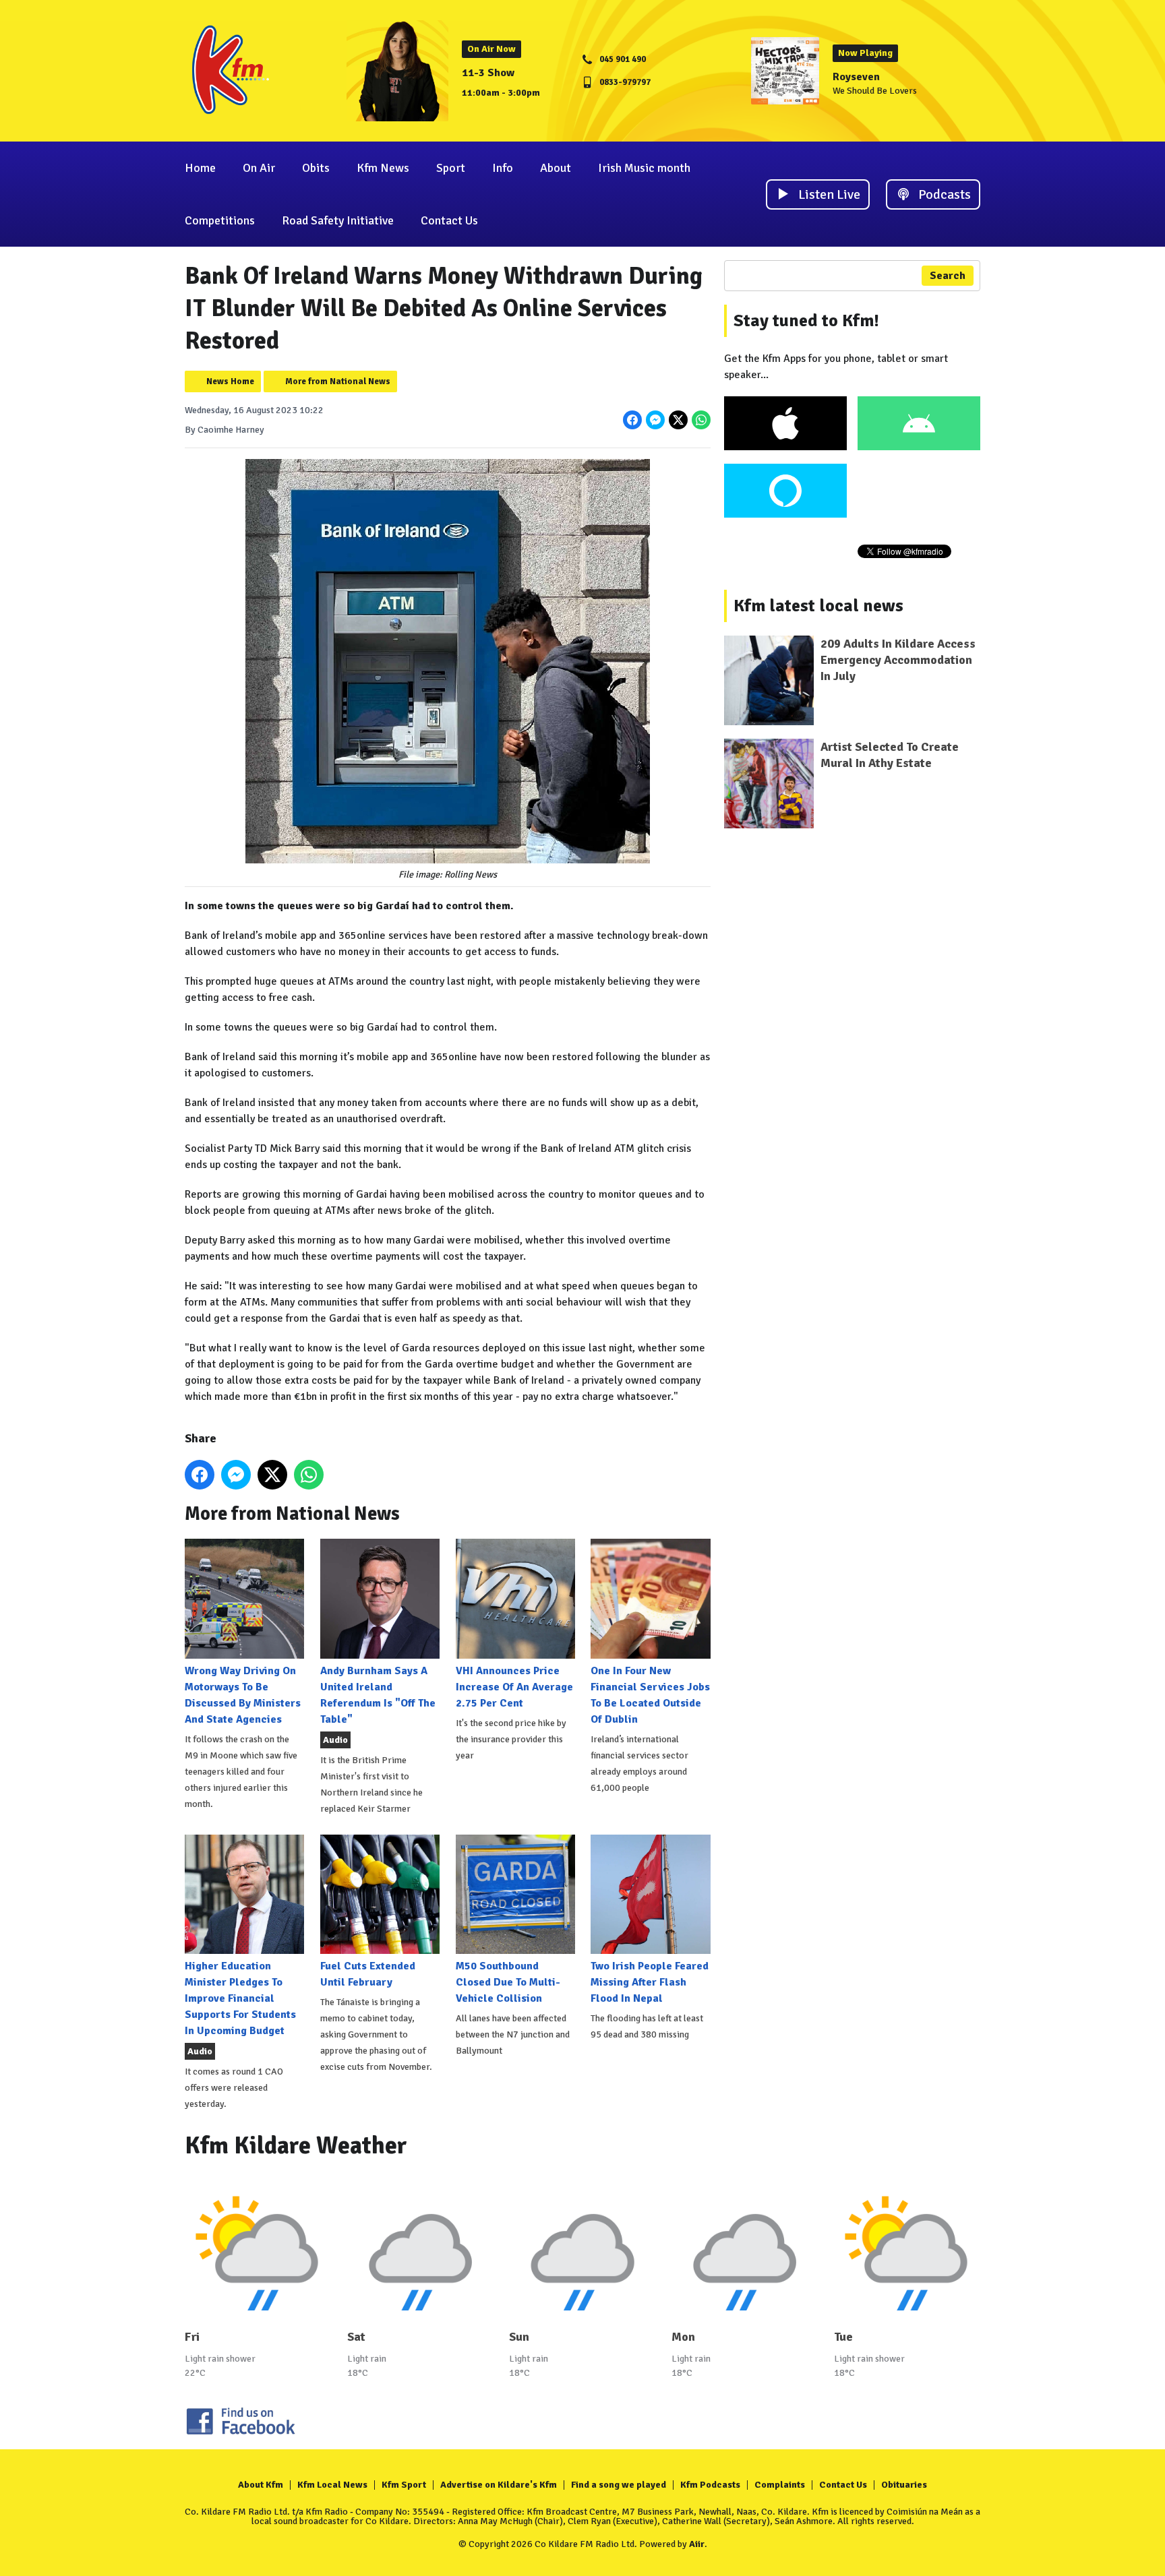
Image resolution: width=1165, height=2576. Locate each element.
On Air (259, 168)
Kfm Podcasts (710, 2485)
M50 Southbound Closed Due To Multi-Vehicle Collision (508, 1982)
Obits (316, 168)
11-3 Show (488, 73)
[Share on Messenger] (655, 420)
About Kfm (261, 2485)
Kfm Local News (332, 2485)
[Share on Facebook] (632, 420)
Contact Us (449, 220)
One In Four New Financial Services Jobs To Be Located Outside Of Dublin (650, 1695)
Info (503, 168)
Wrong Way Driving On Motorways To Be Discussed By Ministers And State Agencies (243, 1695)
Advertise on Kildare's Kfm (499, 2485)
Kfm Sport (404, 2485)
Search (948, 276)
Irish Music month (644, 168)
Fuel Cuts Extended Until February (368, 1974)
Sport (451, 168)
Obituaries (904, 2485)
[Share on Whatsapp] (701, 420)
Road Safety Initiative (338, 220)
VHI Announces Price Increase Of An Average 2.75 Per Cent (514, 1687)
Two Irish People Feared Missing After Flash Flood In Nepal (650, 1982)
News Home (230, 381)
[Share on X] (678, 420)
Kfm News (383, 168)
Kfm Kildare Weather (296, 2146)
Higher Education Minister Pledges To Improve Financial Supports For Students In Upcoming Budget (240, 1998)
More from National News (338, 381)
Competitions (220, 220)
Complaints (780, 2485)
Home (200, 168)
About (556, 168)
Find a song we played (619, 2485)
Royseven (856, 77)
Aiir (697, 2544)
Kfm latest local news (818, 606)
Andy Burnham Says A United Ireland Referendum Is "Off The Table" (378, 1695)
